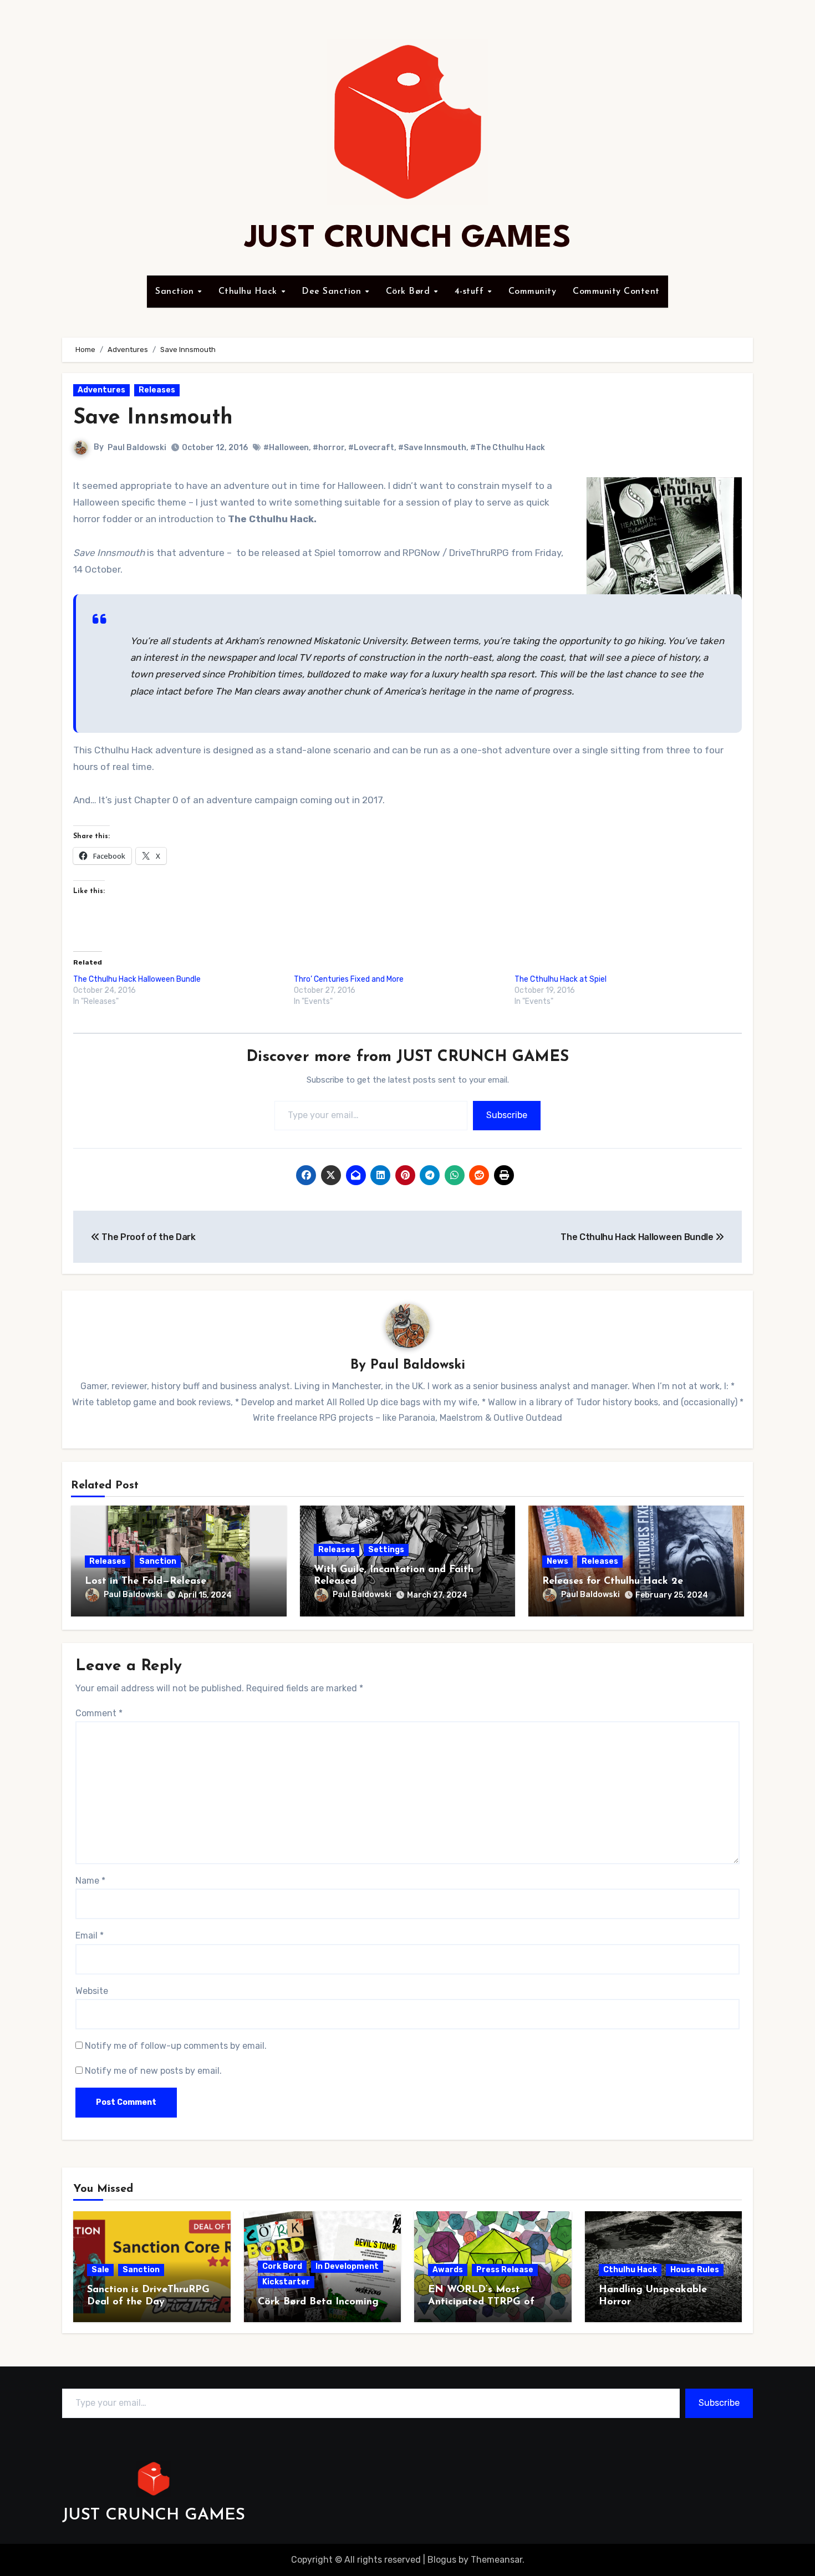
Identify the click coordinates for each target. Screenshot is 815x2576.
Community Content (616, 292)
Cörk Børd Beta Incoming (318, 2302)
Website (92, 1991)
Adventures (101, 390)
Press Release (505, 2270)
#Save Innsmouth (432, 448)
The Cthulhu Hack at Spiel (561, 979)
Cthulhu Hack (249, 292)
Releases (157, 390)
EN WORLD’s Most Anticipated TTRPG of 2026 (481, 2302)
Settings (386, 1550)
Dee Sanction (333, 292)
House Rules (695, 2270)
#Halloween (286, 448)
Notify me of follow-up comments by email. (176, 2046)
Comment (99, 1713)
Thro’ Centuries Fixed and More (349, 979)
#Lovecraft (371, 448)
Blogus (442, 2560)
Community (533, 292)
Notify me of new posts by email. (153, 2071)
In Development (347, 2266)
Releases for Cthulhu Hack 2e (613, 1582)
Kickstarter (286, 2282)
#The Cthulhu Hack (508, 448)
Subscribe (507, 1115)
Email (90, 1935)
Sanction (176, 292)
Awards (448, 2270)
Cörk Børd (409, 292)
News (557, 1561)
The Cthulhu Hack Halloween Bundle (137, 979)
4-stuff (471, 292)
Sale (100, 2270)
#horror (328, 448)
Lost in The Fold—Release (146, 1582)
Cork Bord (282, 2266)
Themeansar (496, 2560)
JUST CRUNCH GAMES (408, 239)
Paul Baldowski (137, 448)
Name (90, 1881)
